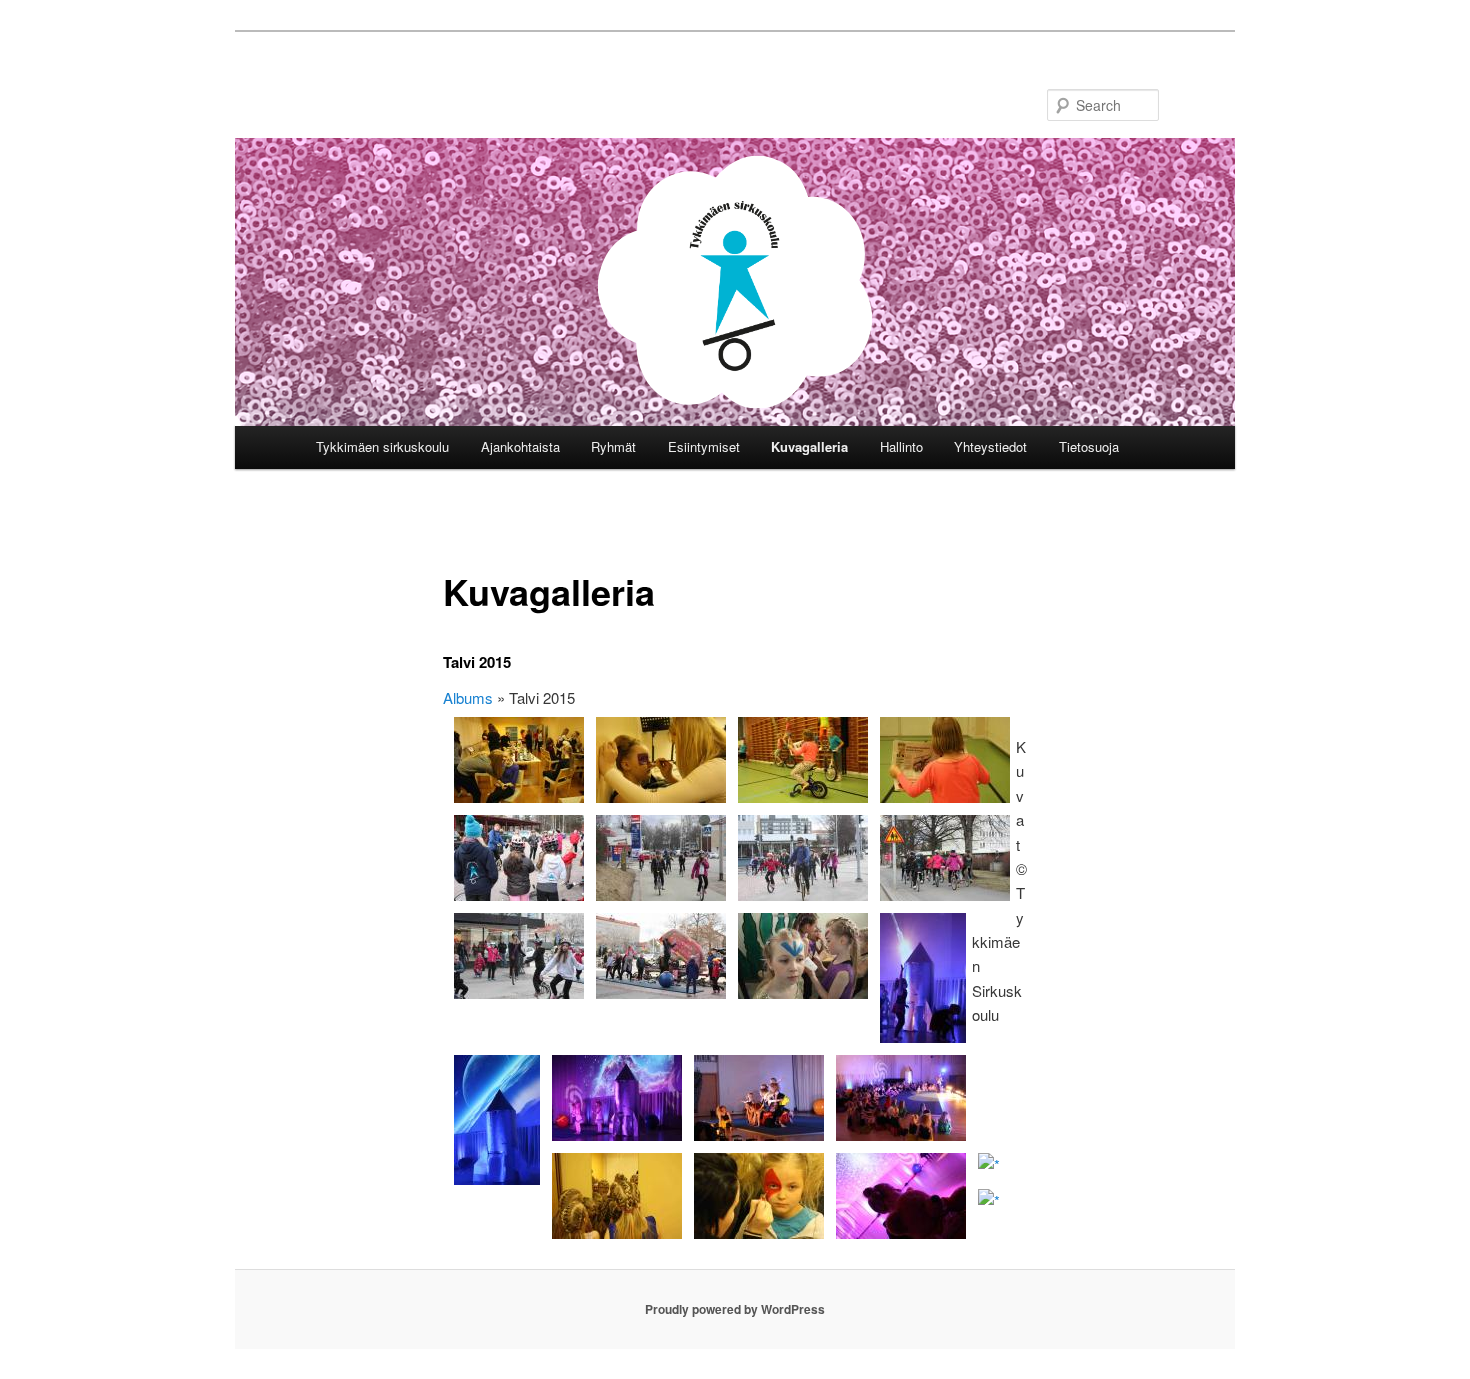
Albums (468, 697)
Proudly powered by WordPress (735, 1309)
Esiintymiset (704, 446)
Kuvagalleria (809, 446)
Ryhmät (613, 446)
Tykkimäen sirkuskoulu (382, 446)
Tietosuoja (1089, 446)
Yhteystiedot (990, 446)
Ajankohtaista (520, 446)
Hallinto (901, 446)
